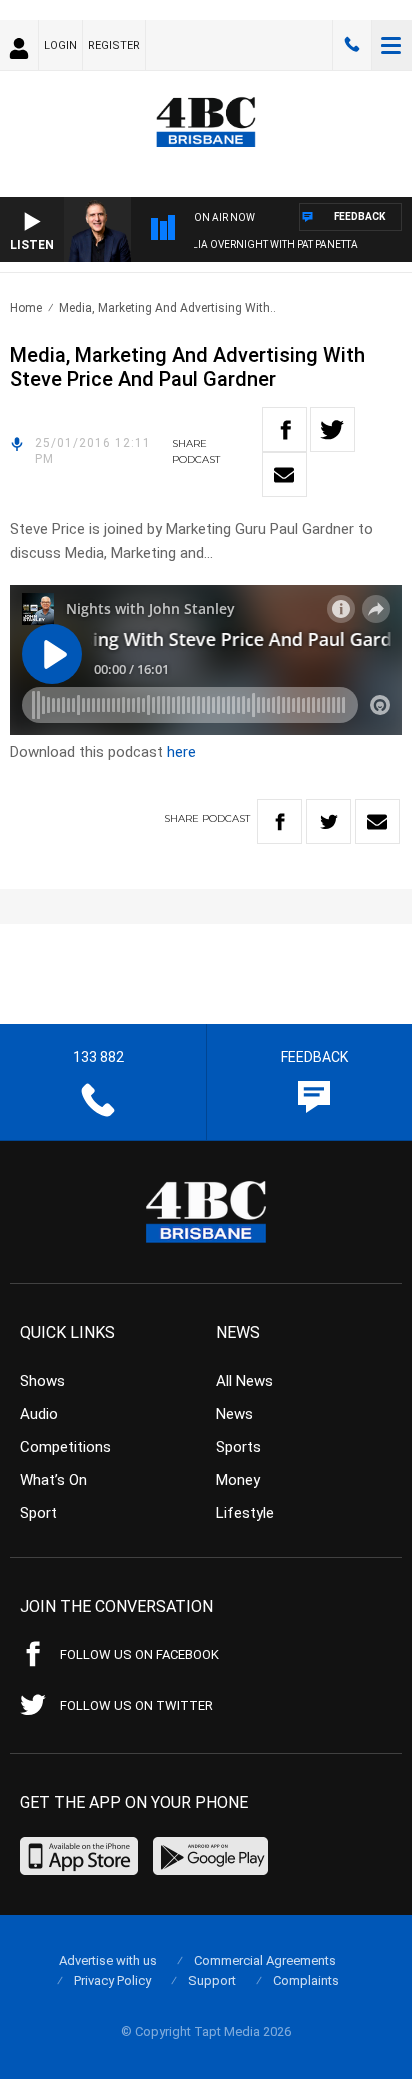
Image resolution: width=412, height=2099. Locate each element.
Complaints (306, 1980)
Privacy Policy (112, 1980)
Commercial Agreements (265, 1960)
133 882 (352, 45)
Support (212, 1980)
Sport (38, 1513)
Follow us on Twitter (136, 1705)
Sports (238, 1447)
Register (114, 45)
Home (26, 308)
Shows (42, 1381)
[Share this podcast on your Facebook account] (284, 429)
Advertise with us (108, 1960)
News (234, 1414)
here (181, 752)
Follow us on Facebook (139, 1654)
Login (60, 45)
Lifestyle (245, 1513)
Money (238, 1480)
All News (244, 1381)
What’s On (53, 1480)
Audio (39, 1414)
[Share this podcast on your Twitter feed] (332, 429)
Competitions (65, 1447)
